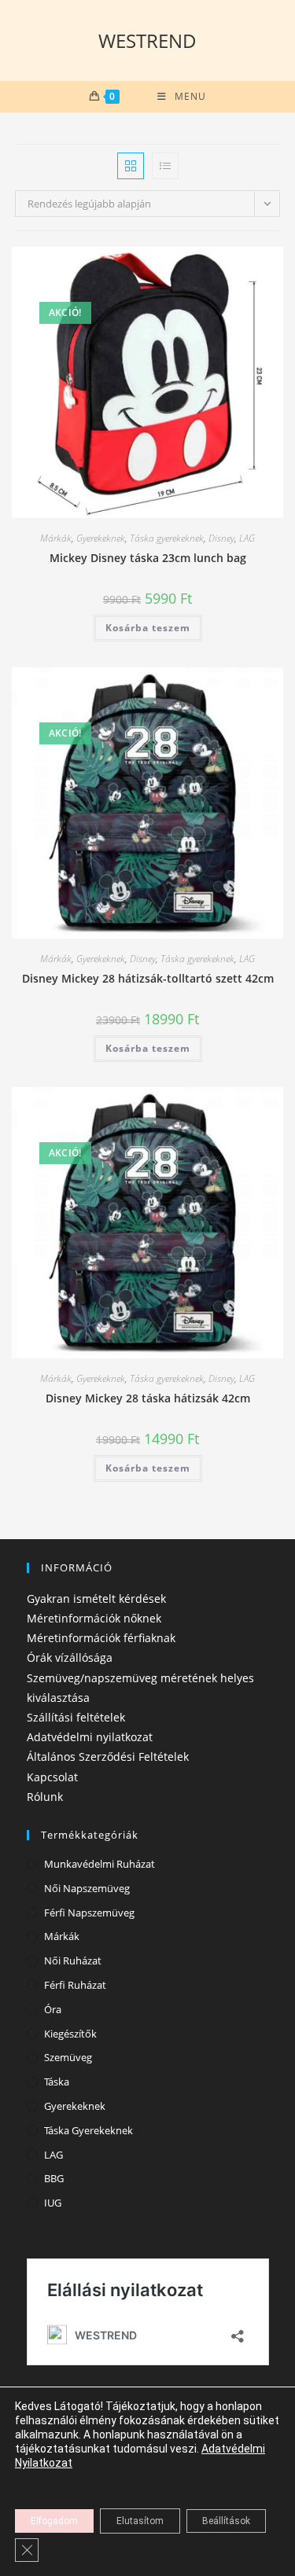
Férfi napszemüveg (89, 1913)
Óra (53, 2009)
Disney (221, 538)
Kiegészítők (70, 2034)
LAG (247, 538)
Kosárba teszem (148, 628)
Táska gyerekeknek (167, 538)
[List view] (165, 166)
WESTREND (147, 40)
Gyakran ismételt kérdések (96, 1599)
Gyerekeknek (101, 538)
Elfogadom (54, 2521)
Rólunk (45, 1797)
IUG (53, 2203)
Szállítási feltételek (76, 1717)
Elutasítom (140, 2521)
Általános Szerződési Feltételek (108, 1757)
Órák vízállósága (70, 1657)
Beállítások (226, 2521)
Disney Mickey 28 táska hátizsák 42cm (148, 1398)
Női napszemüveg (87, 1888)
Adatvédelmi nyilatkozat (90, 1737)
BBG (54, 2178)
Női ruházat (73, 1960)
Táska (57, 2082)
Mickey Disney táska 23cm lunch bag (148, 558)
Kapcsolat (52, 1777)
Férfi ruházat (75, 1985)
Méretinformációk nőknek (94, 1618)
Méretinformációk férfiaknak (101, 1638)
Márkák (56, 538)
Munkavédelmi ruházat (100, 1864)
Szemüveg (68, 2057)
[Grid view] (131, 166)
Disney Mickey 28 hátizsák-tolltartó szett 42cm (148, 978)
